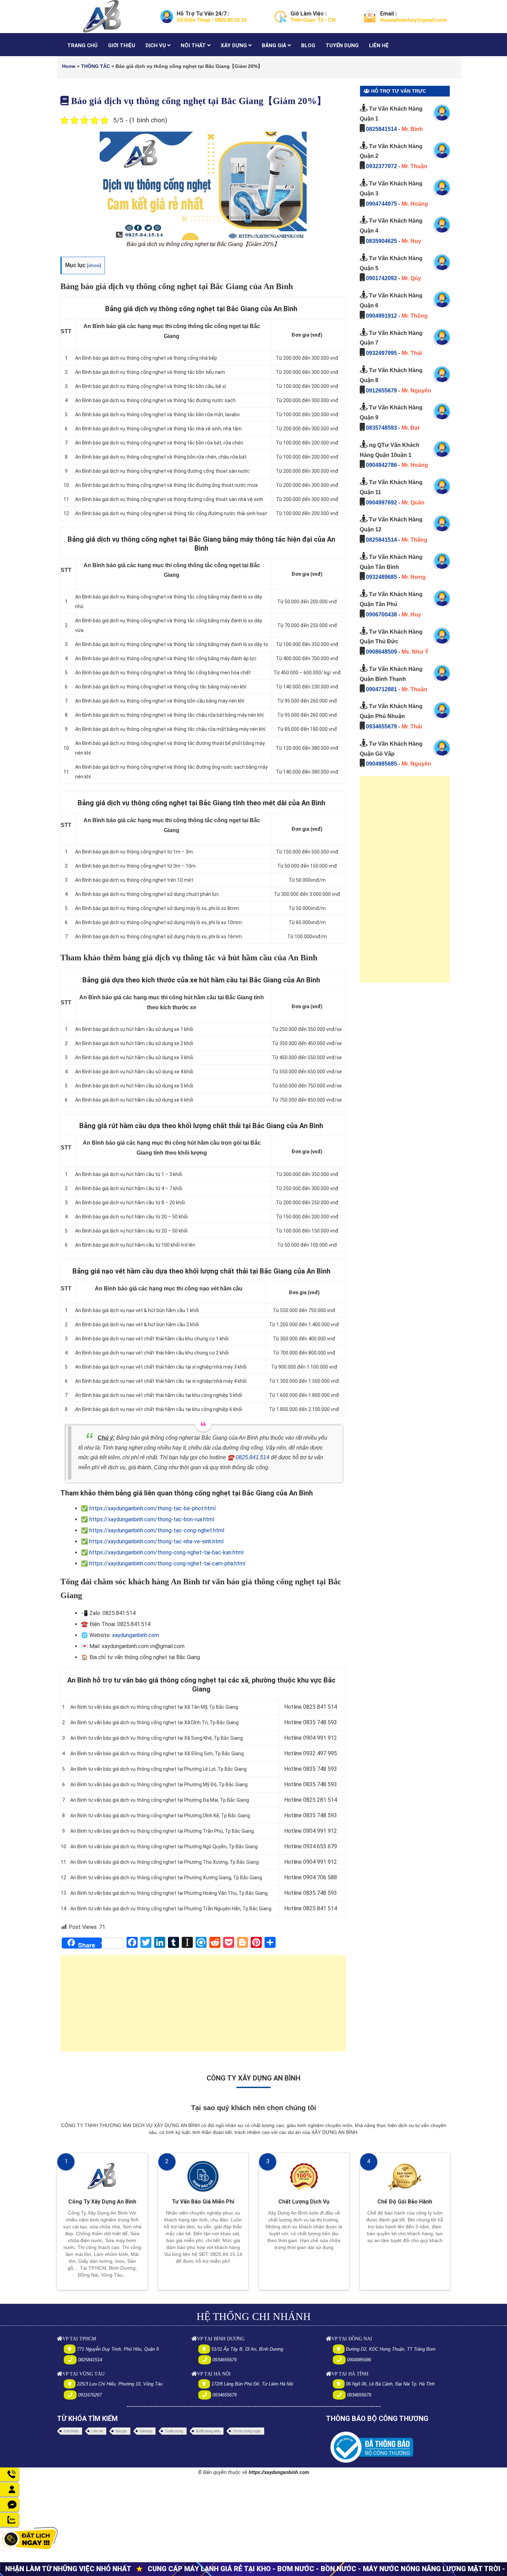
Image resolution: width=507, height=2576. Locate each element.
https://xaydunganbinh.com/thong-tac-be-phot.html (152, 1508)
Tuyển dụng (174, 2431)
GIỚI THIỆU (122, 45)
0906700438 (381, 615)
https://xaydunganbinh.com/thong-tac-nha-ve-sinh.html (156, 1541)
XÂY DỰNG (235, 45)
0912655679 (381, 391)
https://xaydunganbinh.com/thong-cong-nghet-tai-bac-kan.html (166, 1552)
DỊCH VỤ (156, 45)
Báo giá (121, 2431)
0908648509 (381, 652)
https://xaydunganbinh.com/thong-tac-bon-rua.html (152, 1519)
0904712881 (381, 689)
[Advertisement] (203, 2007)
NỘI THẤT (194, 45)
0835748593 (381, 428)
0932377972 (381, 166)
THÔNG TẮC (96, 66)
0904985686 (359, 2360)
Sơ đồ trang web (208, 2431)
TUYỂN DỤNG (342, 45)
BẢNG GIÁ (275, 45)
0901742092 (381, 278)
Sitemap (146, 2431)
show (94, 265)
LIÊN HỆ (379, 45)
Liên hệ (97, 2431)
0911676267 (90, 2395)
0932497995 (381, 353)
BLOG (308, 45)
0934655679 (381, 727)
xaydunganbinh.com (136, 1635)
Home (69, 66)
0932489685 (381, 577)
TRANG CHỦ (82, 45)
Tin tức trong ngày (247, 2431)
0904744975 (381, 204)
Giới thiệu (71, 2431)
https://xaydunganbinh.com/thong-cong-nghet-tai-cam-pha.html (167, 1563)
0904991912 (381, 316)
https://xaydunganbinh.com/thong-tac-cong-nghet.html (157, 1530)
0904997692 (381, 503)
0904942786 (381, 465)
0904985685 (381, 764)
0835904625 (381, 241)
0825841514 (381, 129)
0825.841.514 (252, 1457)
